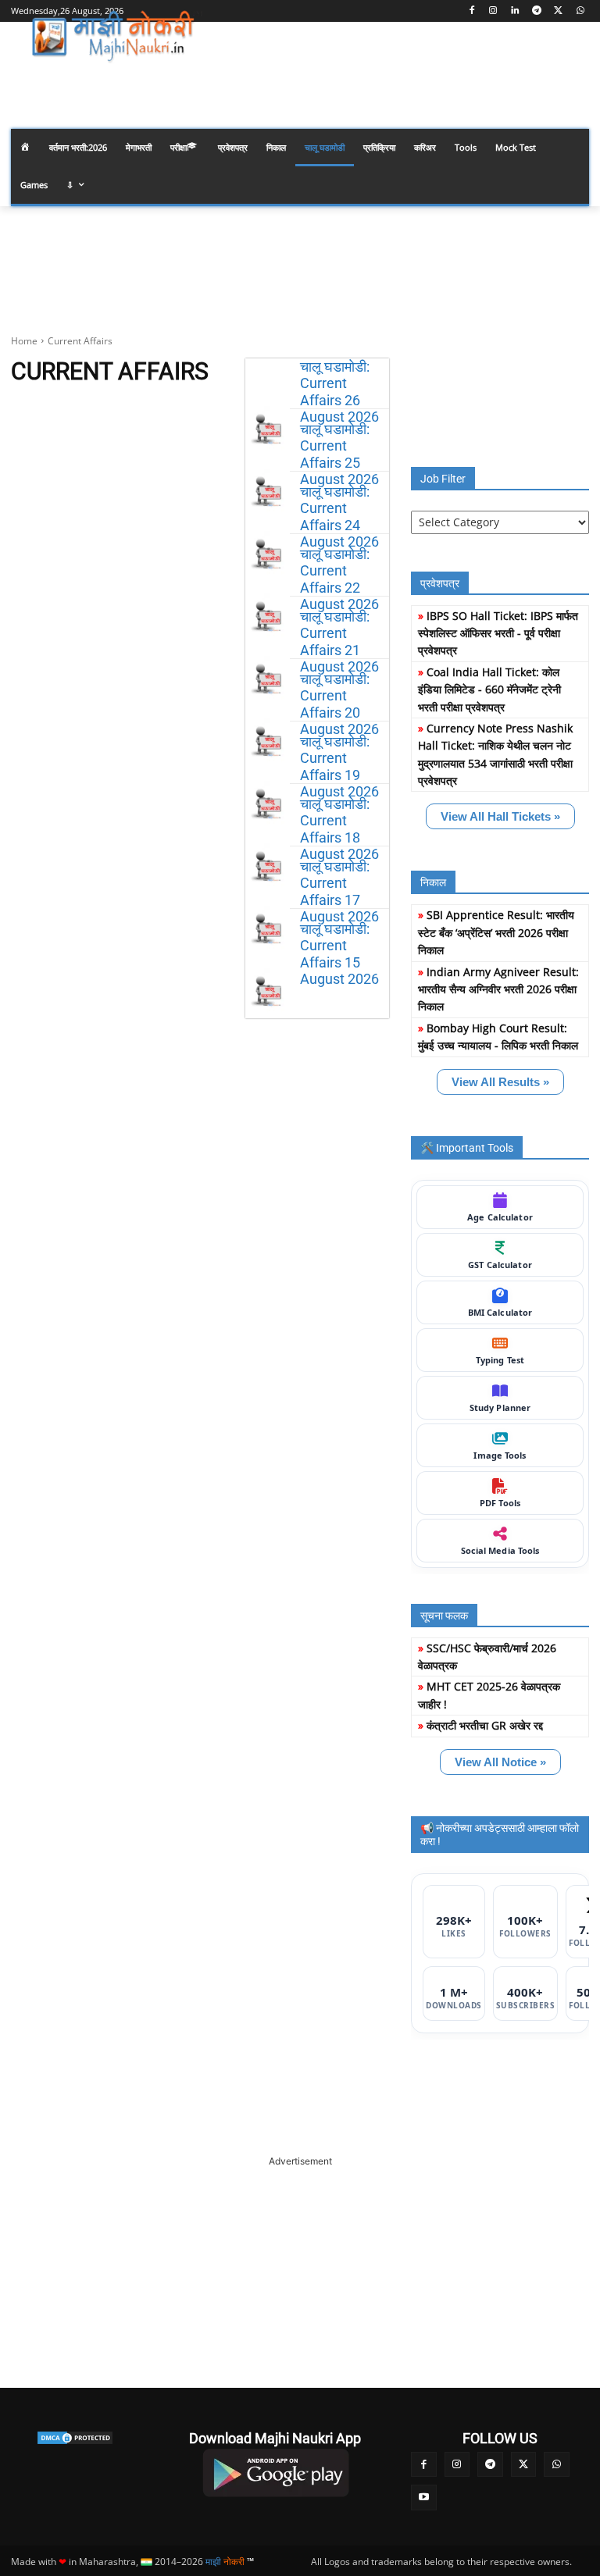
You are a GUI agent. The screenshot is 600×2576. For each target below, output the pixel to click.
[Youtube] (424, 2498)
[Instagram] (493, 11)
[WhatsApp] (580, 11)
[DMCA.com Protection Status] (75, 2438)
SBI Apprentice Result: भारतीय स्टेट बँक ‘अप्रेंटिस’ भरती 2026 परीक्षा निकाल (496, 932)
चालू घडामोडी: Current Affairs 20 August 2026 (339, 704)
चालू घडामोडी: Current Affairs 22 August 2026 (339, 579)
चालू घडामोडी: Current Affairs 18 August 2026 (339, 829)
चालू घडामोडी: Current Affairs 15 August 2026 (339, 954)
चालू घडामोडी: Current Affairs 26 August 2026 (339, 392)
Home (24, 341)
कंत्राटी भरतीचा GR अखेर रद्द (485, 1725)
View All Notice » (500, 1762)
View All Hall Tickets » (500, 816)
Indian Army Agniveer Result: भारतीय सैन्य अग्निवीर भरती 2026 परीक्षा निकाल (498, 989)
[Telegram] (537, 11)
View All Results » (500, 1082)
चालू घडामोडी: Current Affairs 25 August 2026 (339, 454)
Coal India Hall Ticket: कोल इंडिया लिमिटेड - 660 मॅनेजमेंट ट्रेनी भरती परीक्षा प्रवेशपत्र (489, 689)
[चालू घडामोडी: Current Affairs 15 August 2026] (268, 990)
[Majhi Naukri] (117, 37)
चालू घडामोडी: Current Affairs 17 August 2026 (339, 892)
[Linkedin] (515, 11)
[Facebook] (471, 11)
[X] (558, 11)
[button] (571, 81)
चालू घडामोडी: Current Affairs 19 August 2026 (339, 767)
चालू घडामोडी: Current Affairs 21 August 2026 (339, 642)
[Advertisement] (300, 2266)
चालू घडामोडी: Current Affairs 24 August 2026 (339, 517)
